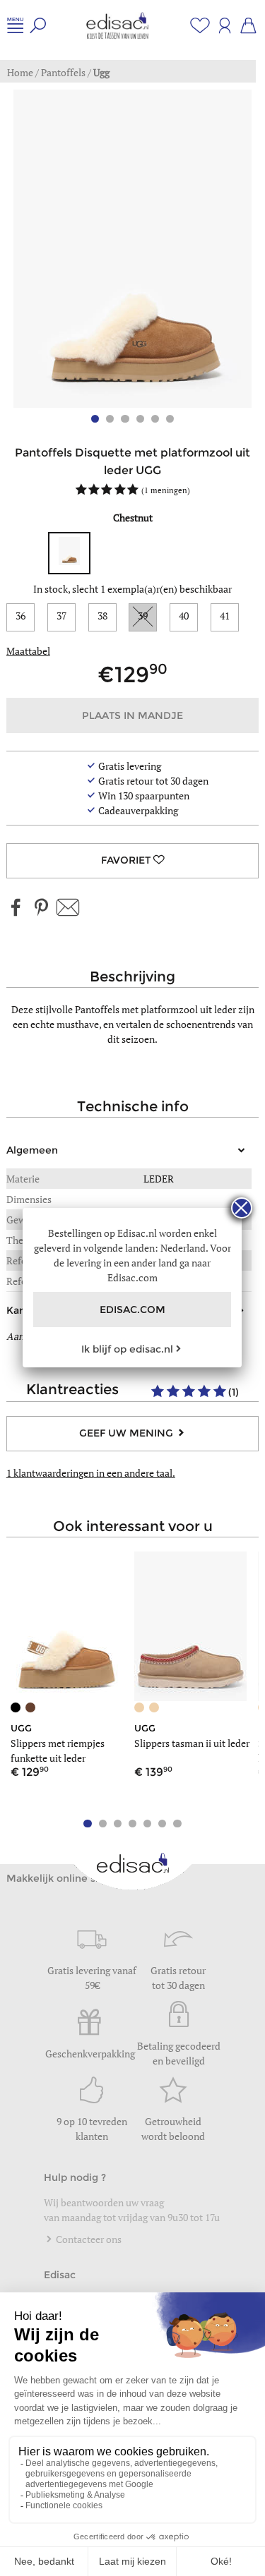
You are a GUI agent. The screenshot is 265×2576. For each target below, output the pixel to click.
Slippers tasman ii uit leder (192, 1743)
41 (225, 616)
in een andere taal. (91, 1473)
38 (102, 616)
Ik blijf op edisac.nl (127, 1349)
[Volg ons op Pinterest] (41, 908)
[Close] (242, 1208)
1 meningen (166, 490)
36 (20, 616)
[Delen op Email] (68, 908)
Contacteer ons (88, 2239)
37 (61, 616)
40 (184, 616)
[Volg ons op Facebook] (16, 908)
